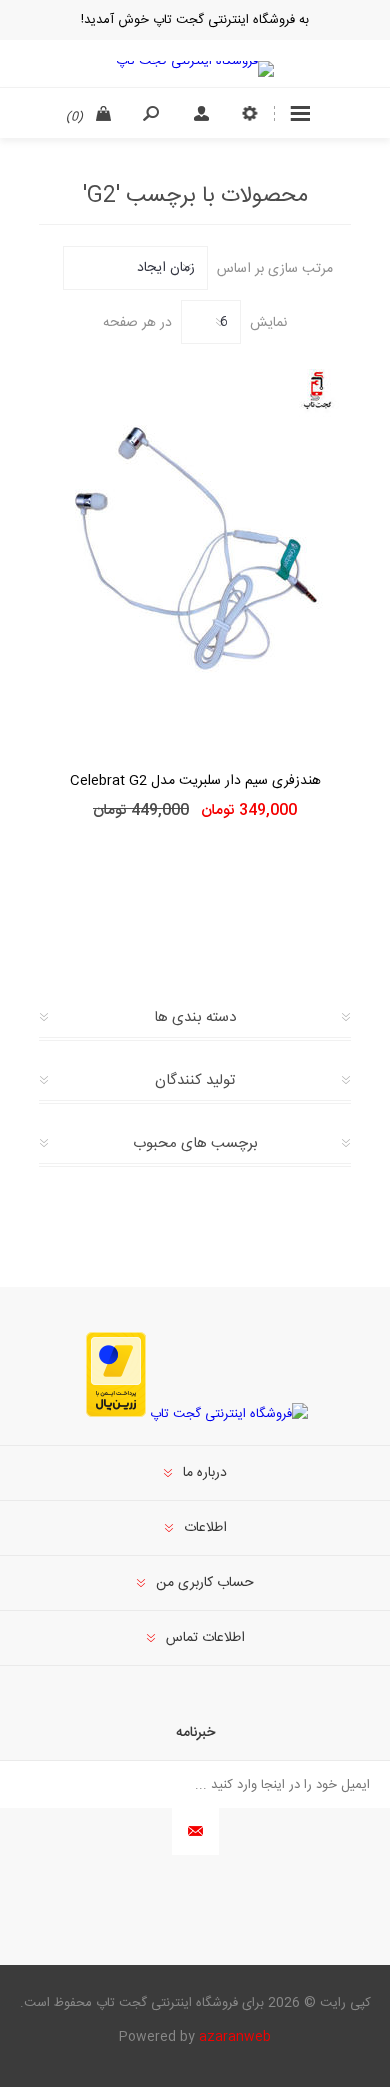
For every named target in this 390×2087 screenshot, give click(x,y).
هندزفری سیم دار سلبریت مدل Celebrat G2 (195, 781)
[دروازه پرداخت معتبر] (116, 1414)
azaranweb (235, 2037)
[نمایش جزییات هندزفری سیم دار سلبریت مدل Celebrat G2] (195, 549)
